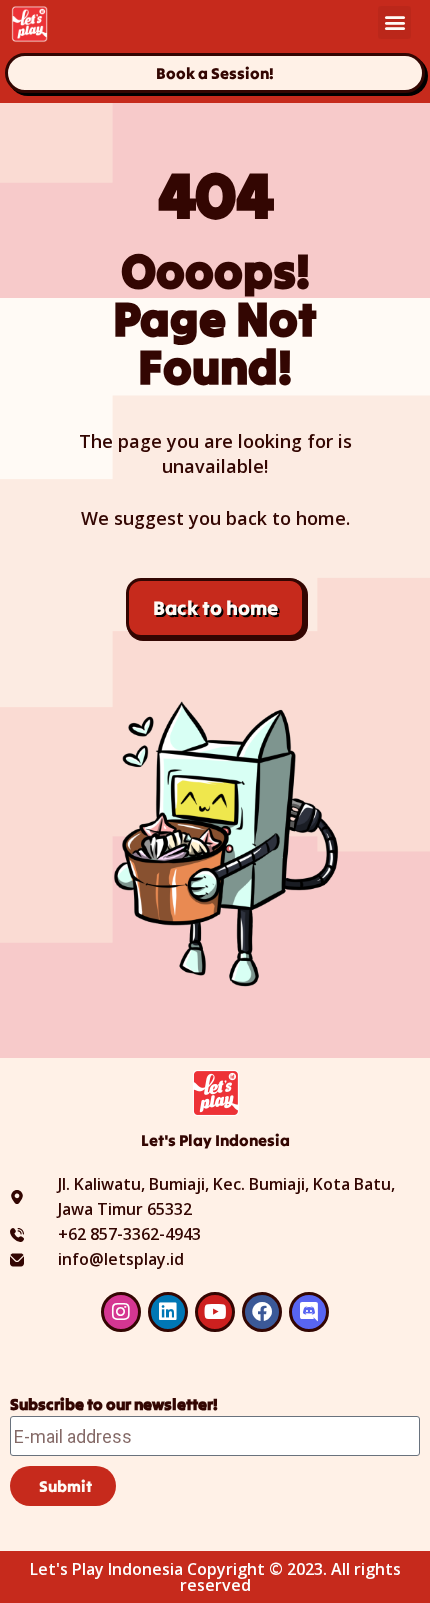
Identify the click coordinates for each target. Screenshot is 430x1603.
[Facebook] (262, 1312)
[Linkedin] (168, 1312)
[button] (394, 22)
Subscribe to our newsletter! (114, 1404)
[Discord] (309, 1312)
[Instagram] (121, 1312)
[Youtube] (215, 1312)
